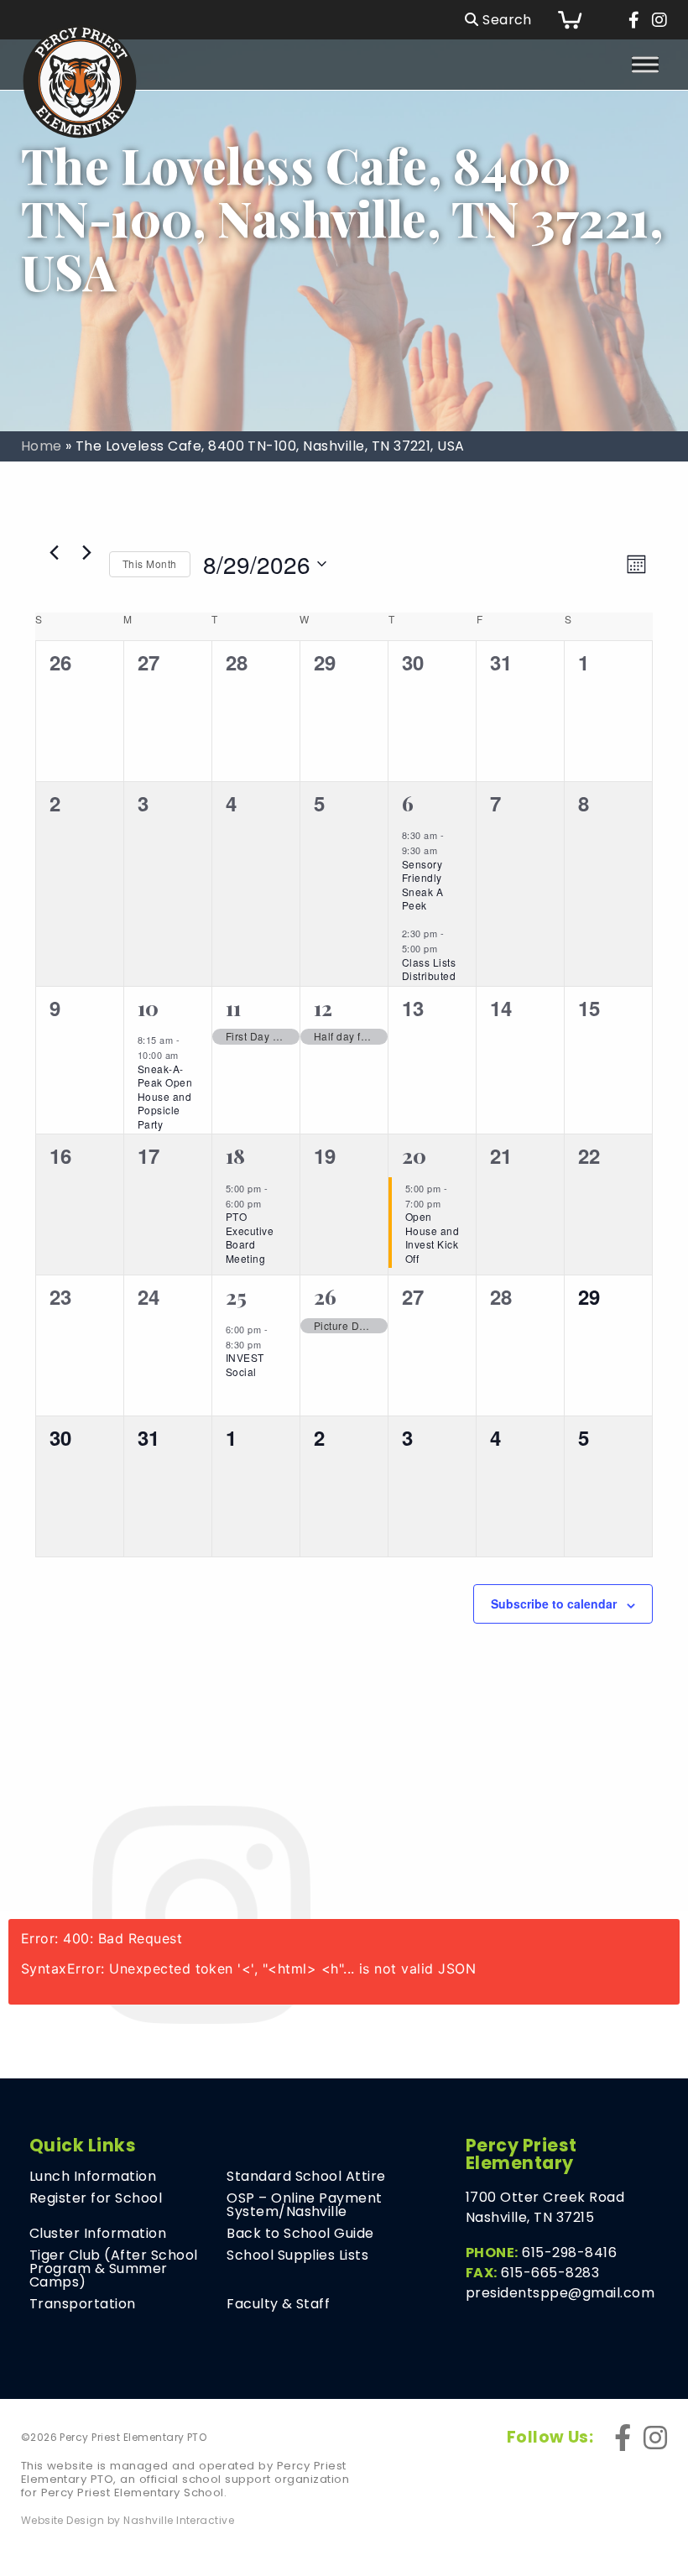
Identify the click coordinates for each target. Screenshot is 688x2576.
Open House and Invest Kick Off (432, 1237)
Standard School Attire (306, 2177)
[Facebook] (634, 20)
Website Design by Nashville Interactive (128, 2521)
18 (236, 1155)
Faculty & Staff (278, 2304)
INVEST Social (245, 1364)
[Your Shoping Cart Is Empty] (582, 20)
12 (323, 1008)
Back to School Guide (300, 2234)
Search (506, 20)
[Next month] (86, 552)
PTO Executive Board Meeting (250, 1237)
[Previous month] (54, 552)
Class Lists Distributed (429, 969)
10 (149, 1008)
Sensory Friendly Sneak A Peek (422, 885)
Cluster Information (98, 2234)
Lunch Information (93, 2177)
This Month (150, 563)
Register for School (96, 2198)
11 (234, 1008)
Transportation (83, 2304)
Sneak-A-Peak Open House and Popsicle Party (165, 1096)
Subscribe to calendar (554, 1603)
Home (42, 446)
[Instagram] (659, 20)
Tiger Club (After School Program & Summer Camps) (114, 2269)
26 (326, 1296)
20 (414, 1155)
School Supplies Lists (297, 2255)
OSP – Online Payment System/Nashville (305, 2205)
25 (237, 1296)
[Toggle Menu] (645, 64)
